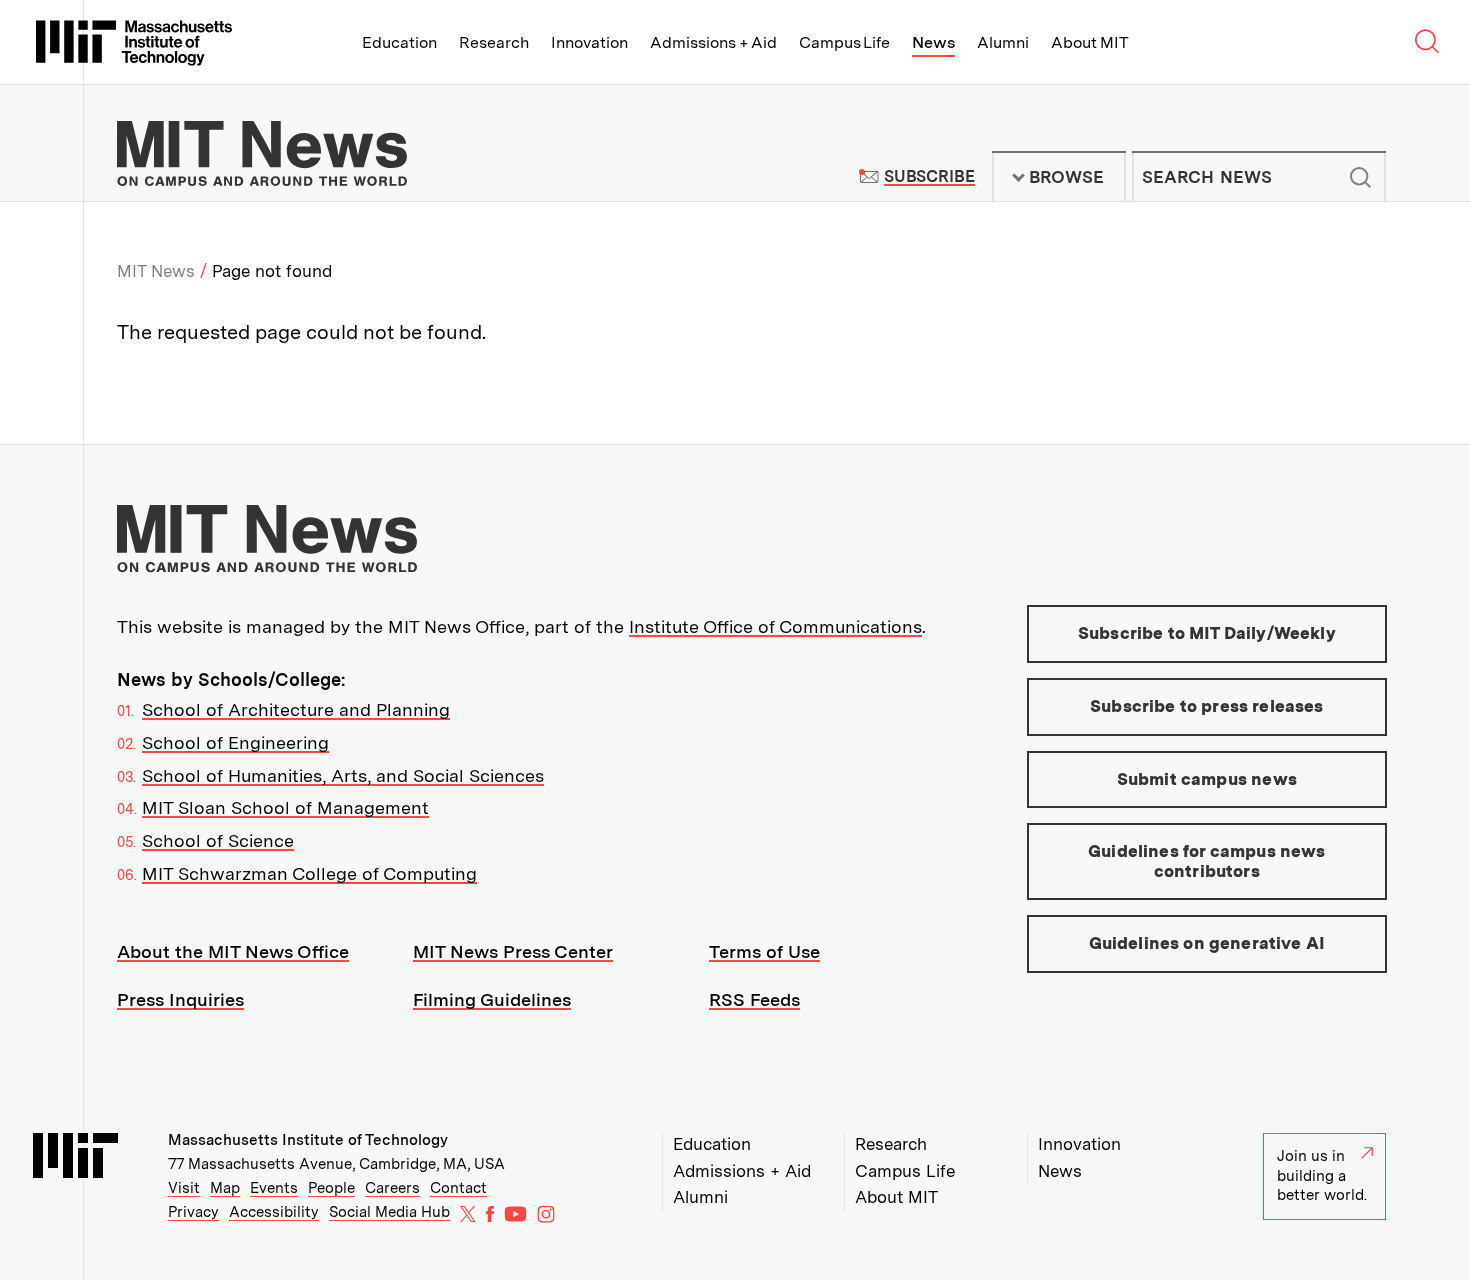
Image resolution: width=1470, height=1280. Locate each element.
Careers (392, 1188)
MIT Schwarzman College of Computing (309, 873)
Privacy (193, 1212)
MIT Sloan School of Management (285, 807)
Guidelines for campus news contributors (1206, 861)
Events (274, 1188)
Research (494, 42)
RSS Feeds (754, 999)
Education (399, 42)
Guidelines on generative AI (1207, 943)
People (331, 1188)
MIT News (156, 271)
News (933, 42)
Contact (458, 1188)
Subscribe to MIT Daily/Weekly (1207, 633)
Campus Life (844, 42)
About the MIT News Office (233, 951)
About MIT (1089, 42)
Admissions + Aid (713, 42)
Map (225, 1188)
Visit (184, 1188)
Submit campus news (1207, 779)
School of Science (218, 840)
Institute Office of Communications (775, 626)
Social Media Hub (389, 1212)
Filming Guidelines (492, 999)
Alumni (1003, 42)
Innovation (589, 42)
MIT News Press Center (513, 951)
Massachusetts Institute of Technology (308, 1140)
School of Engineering (235, 742)
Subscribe (929, 176)
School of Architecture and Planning (296, 709)
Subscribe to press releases (1207, 706)
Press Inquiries (180, 999)
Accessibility (274, 1212)
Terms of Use (764, 951)
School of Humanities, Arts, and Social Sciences (343, 775)
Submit (1360, 177)
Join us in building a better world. (1322, 1175)
